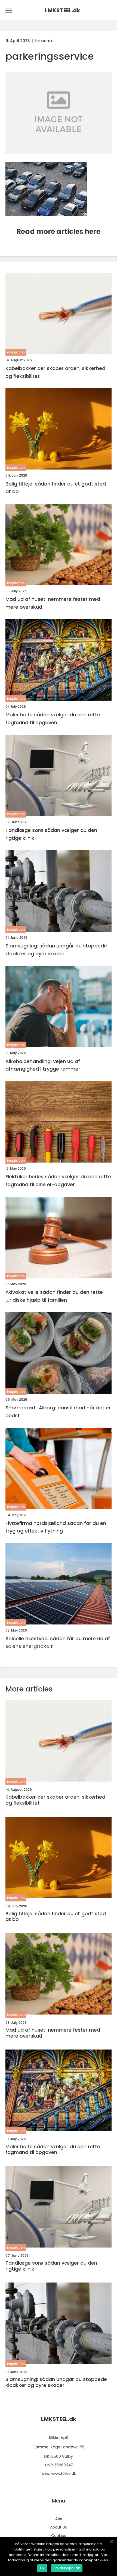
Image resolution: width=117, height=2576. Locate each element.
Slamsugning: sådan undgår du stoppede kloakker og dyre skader (56, 950)
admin (47, 41)
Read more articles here (59, 232)
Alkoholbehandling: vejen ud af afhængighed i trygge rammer (43, 1065)
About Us (59, 2527)
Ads (59, 2519)
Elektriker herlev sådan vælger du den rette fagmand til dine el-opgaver (58, 1180)
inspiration (16, 352)
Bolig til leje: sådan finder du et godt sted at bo (56, 488)
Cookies (59, 2536)
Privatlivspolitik (67, 2568)
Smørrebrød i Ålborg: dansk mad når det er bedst (58, 1412)
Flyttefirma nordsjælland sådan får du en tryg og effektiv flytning (56, 1527)
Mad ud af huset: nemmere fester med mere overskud (53, 603)
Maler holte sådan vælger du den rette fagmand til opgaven (53, 719)
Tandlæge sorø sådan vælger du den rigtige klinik (51, 834)
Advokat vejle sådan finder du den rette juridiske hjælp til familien (54, 1296)
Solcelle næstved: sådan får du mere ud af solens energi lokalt (58, 1642)
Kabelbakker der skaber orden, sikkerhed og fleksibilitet (55, 372)
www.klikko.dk (64, 2473)
